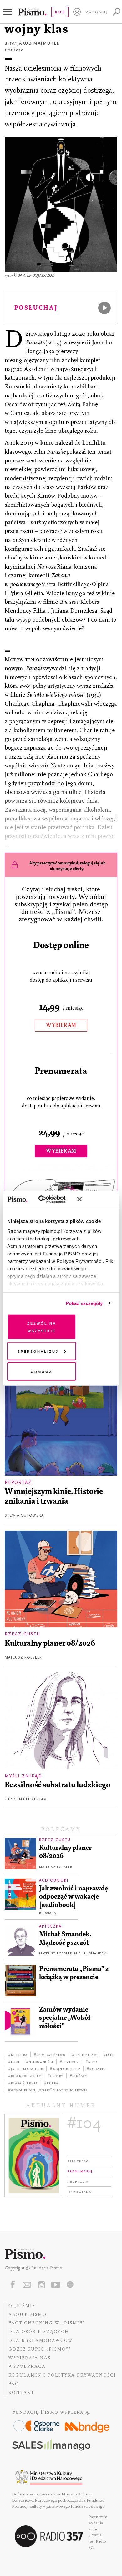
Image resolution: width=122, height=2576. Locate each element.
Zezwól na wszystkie (42, 1327)
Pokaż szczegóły (84, 1303)
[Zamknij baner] (96, 1199)
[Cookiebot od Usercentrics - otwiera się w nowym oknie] (47, 1199)
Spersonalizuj (38, 1351)
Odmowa (42, 1371)
